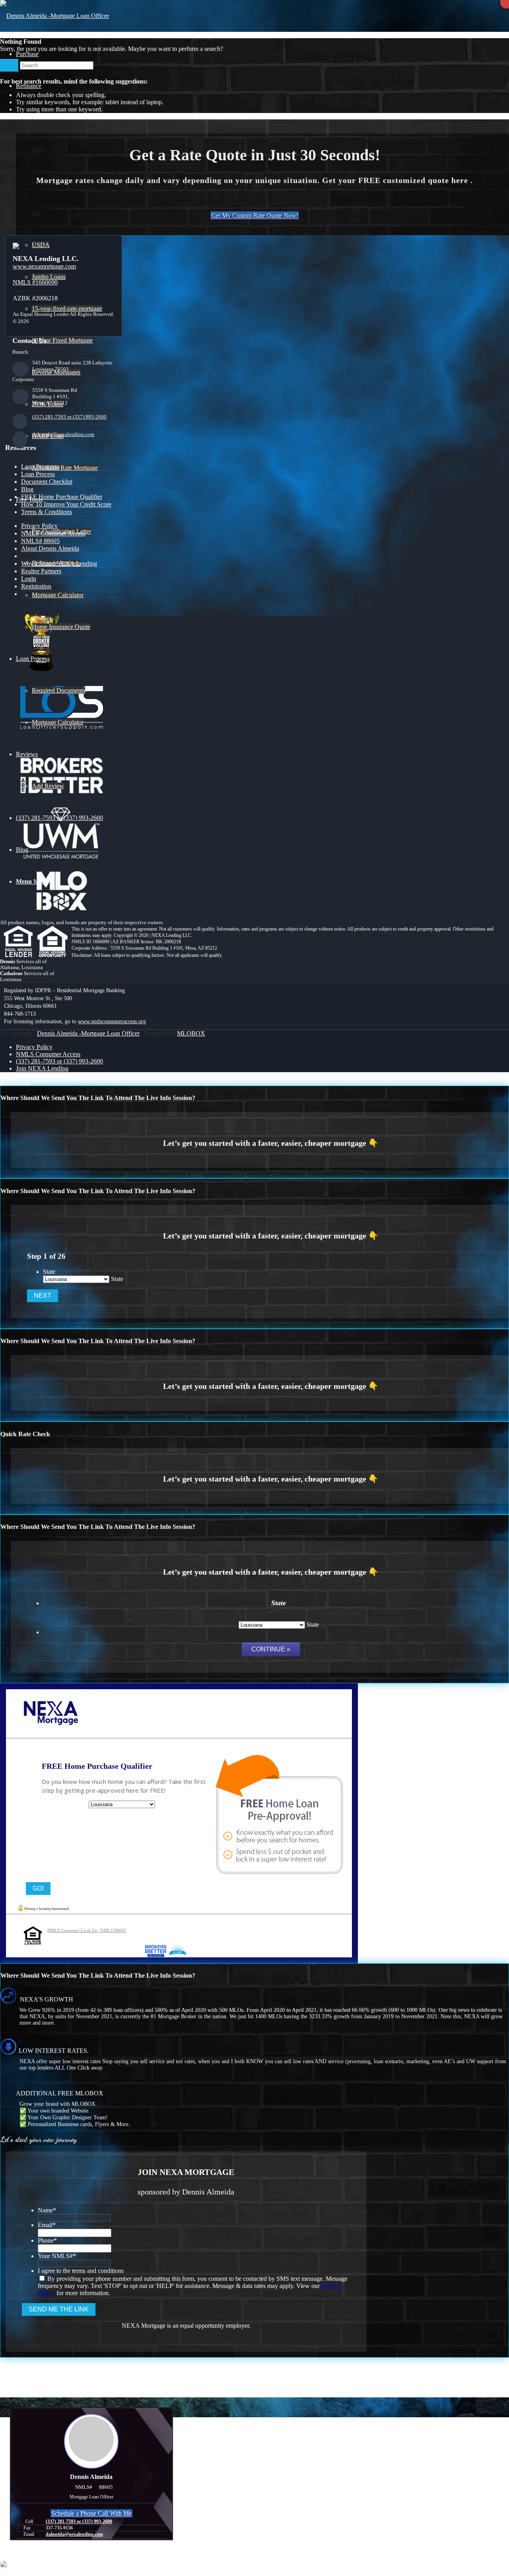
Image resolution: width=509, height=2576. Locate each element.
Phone (47, 2240)
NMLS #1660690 (35, 282)
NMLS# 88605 (40, 541)
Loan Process (38, 474)
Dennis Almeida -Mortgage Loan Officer (88, 1033)
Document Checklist (47, 482)
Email (47, 2225)
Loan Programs (40, 466)
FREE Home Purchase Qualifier (62, 497)
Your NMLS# (57, 2256)
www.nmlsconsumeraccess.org (112, 1021)
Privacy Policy (39, 526)
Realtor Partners (41, 571)
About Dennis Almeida (50, 548)
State (49, 1272)
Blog (27, 489)
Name (47, 2210)
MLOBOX (191, 1033)
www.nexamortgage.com (44, 266)
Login (29, 579)
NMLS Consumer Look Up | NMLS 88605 (87, 1930)
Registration (36, 586)
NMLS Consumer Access (53, 533)
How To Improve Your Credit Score (66, 504)
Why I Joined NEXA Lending (59, 564)
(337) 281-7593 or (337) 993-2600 (69, 417)
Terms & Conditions (47, 512)
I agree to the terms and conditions (81, 2271)
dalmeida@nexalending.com (63, 434)
